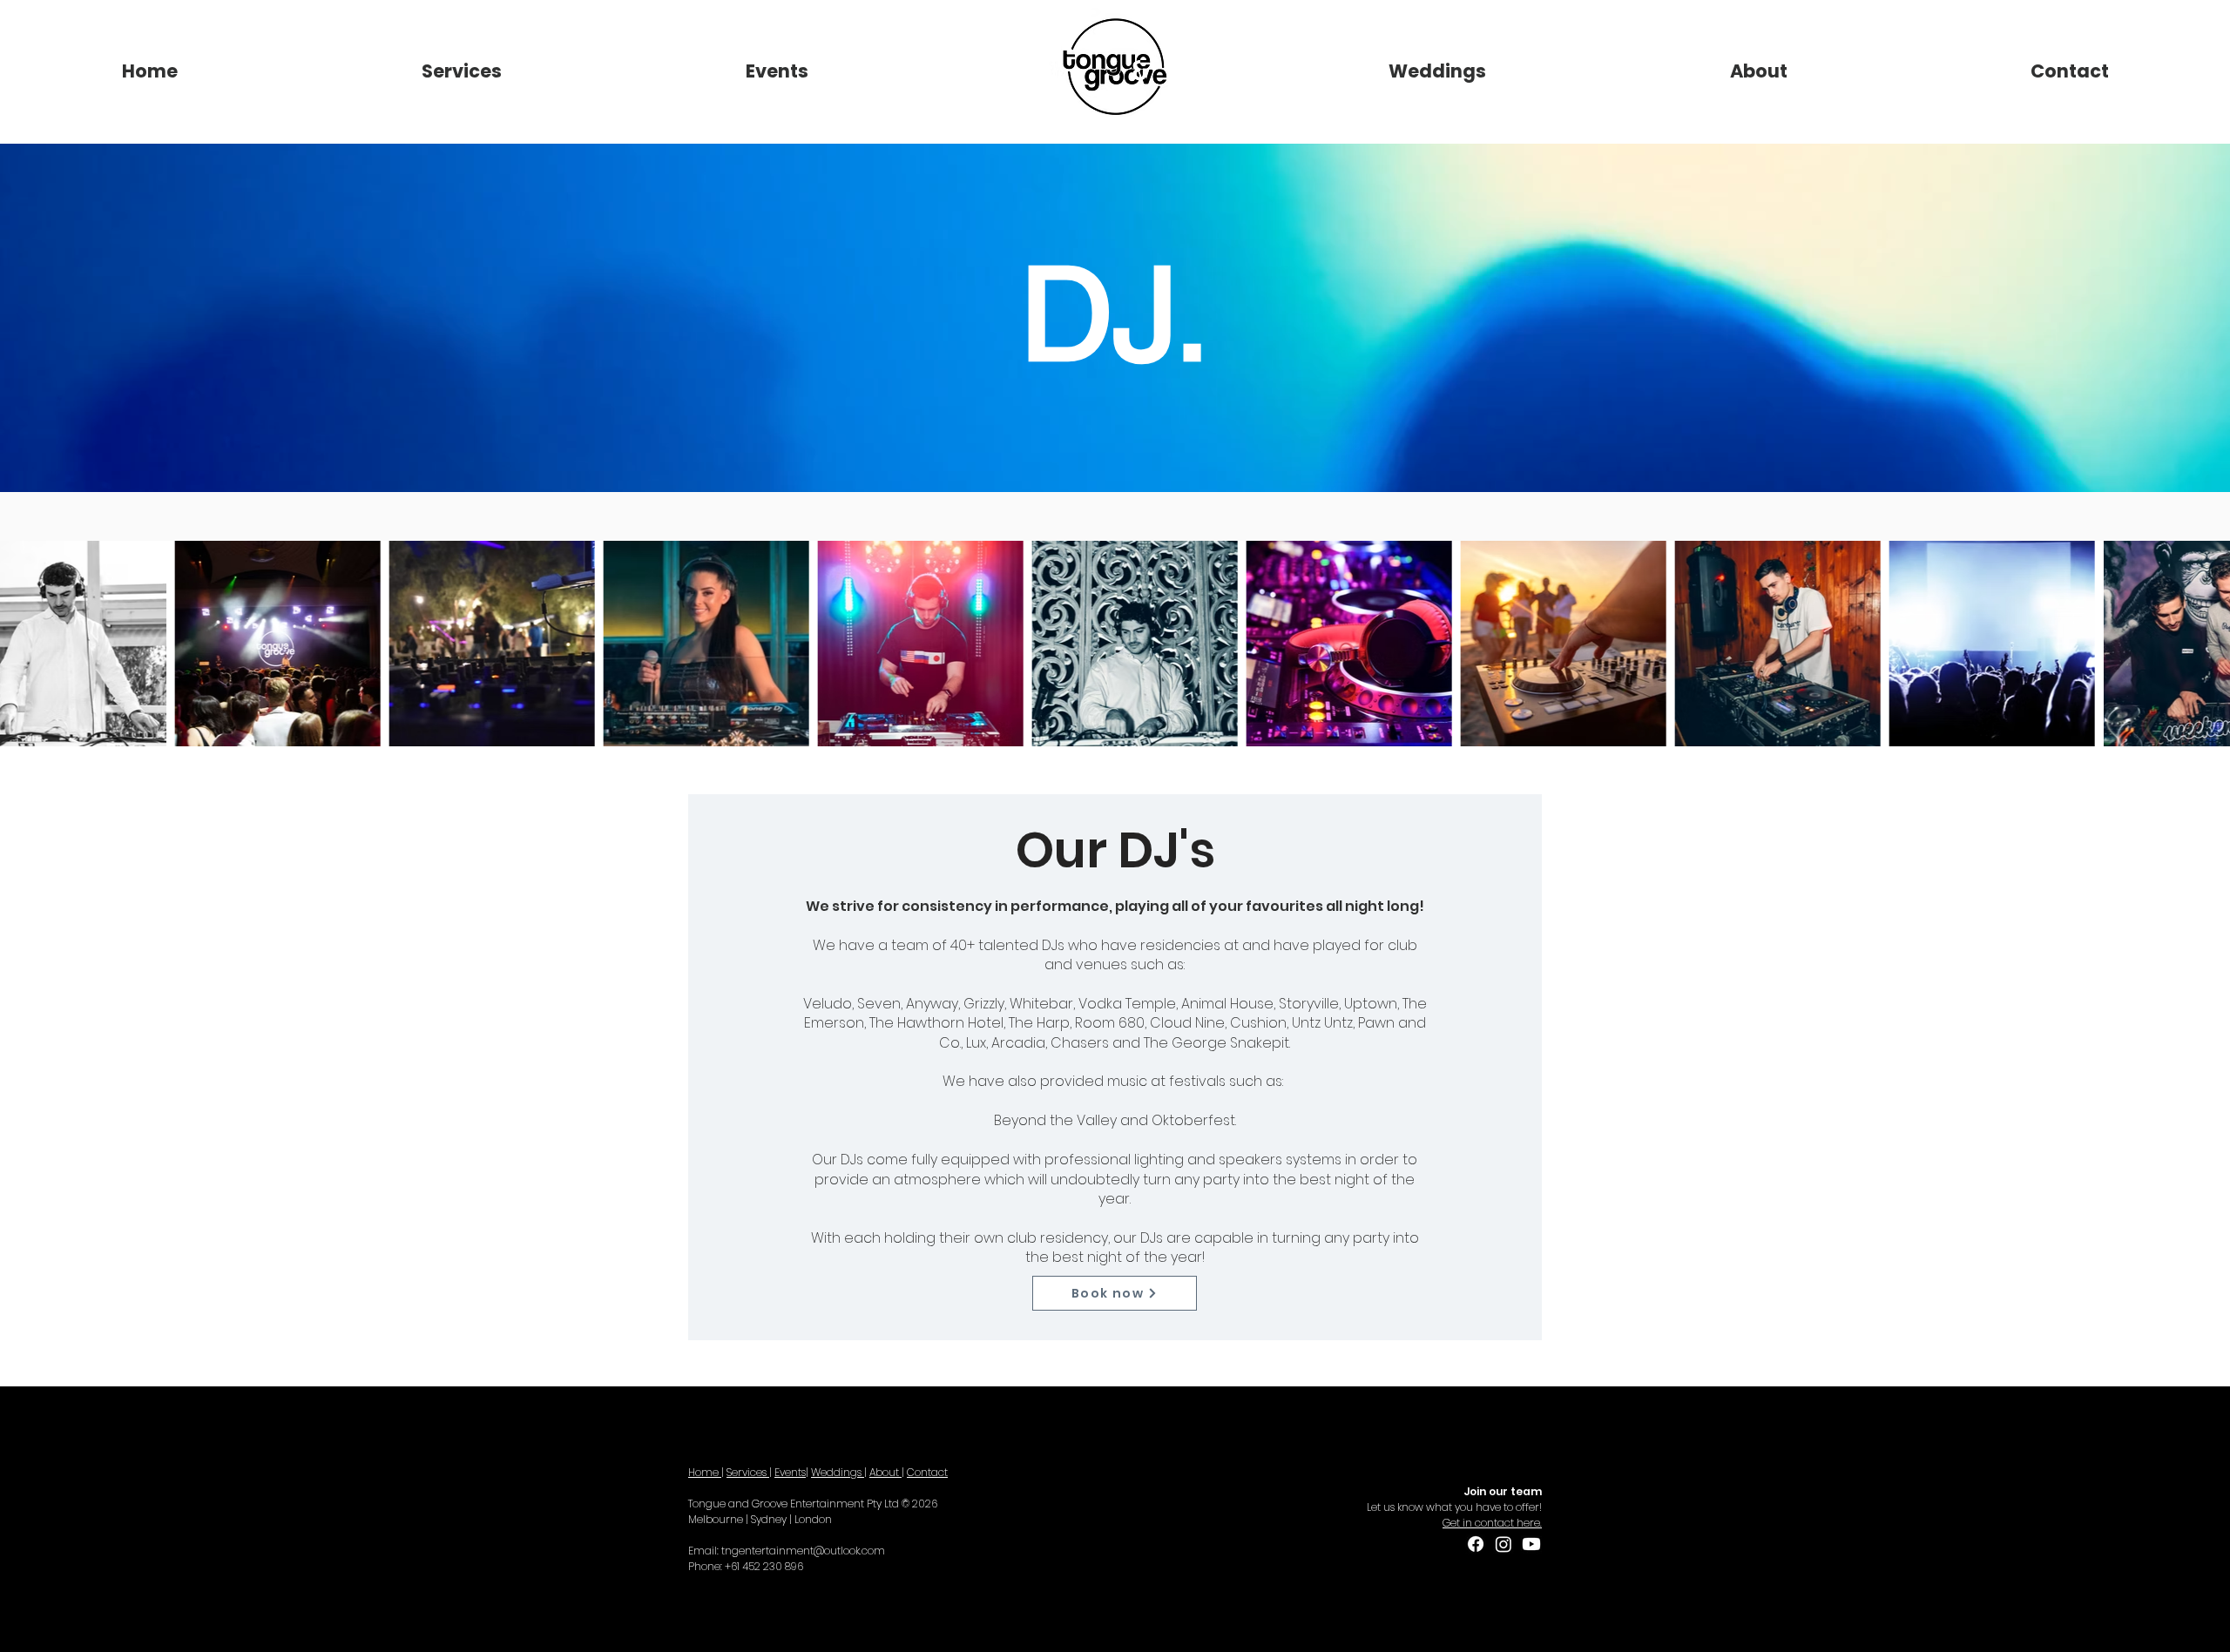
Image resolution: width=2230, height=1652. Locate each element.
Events (790, 1472)
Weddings (838, 1472)
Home (705, 1472)
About (885, 1472)
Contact (927, 1472)
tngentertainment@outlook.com (803, 1551)
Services (748, 1472)
